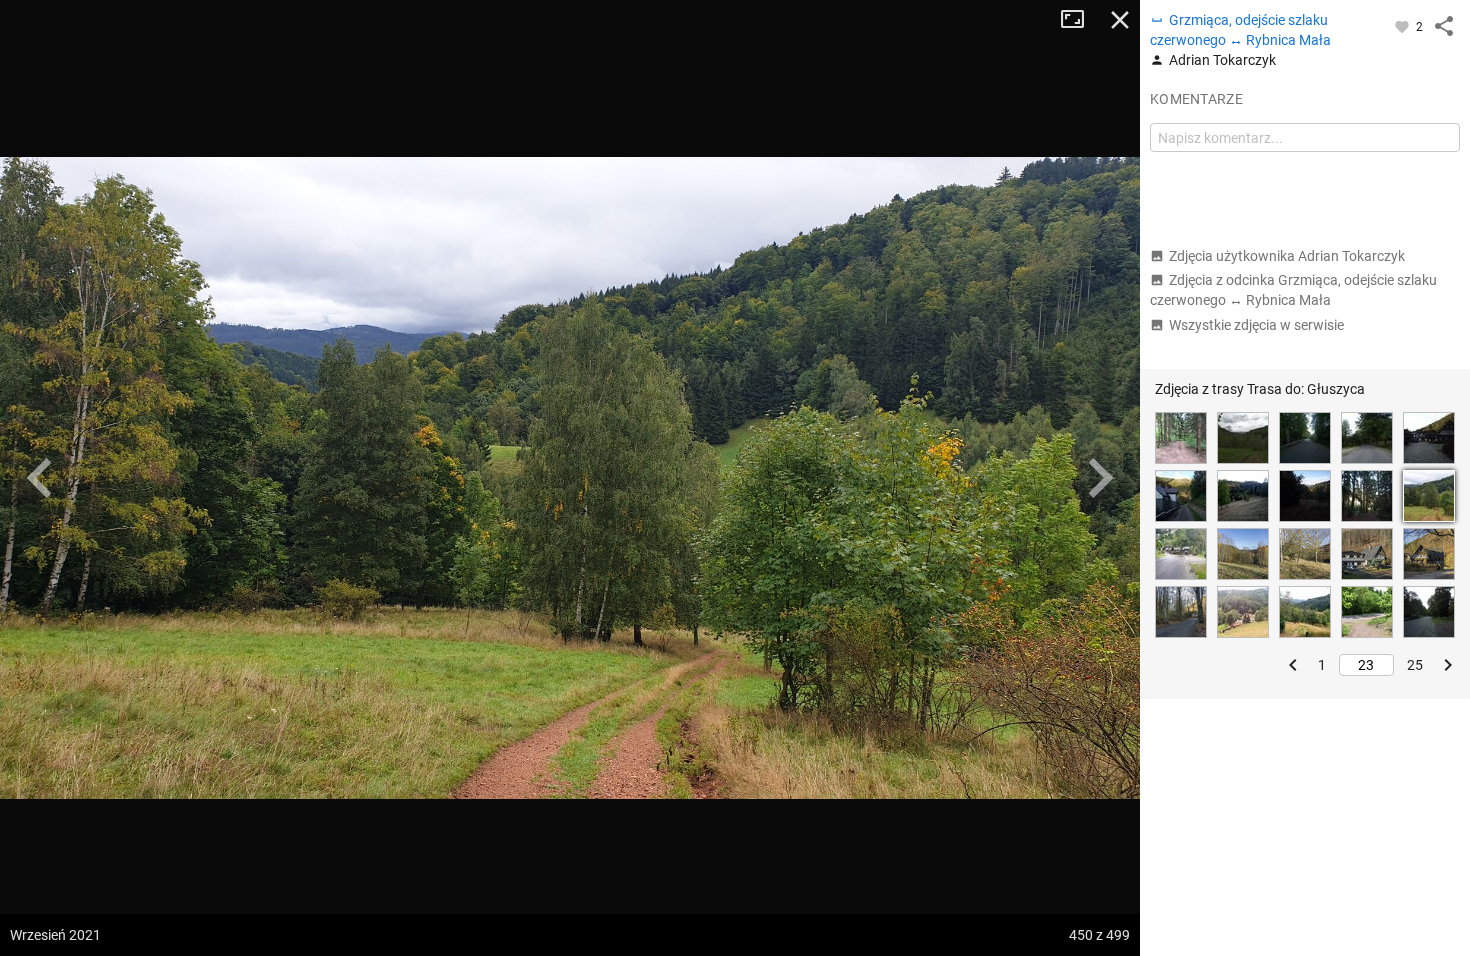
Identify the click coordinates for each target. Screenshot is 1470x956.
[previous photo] (40, 478)
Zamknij (1120, 20)
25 (1415, 665)
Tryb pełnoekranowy (1080, 20)
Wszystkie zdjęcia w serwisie (1256, 325)
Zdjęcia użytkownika (1287, 256)
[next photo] (1100, 478)
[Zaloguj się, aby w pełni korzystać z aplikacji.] (1403, 26)
